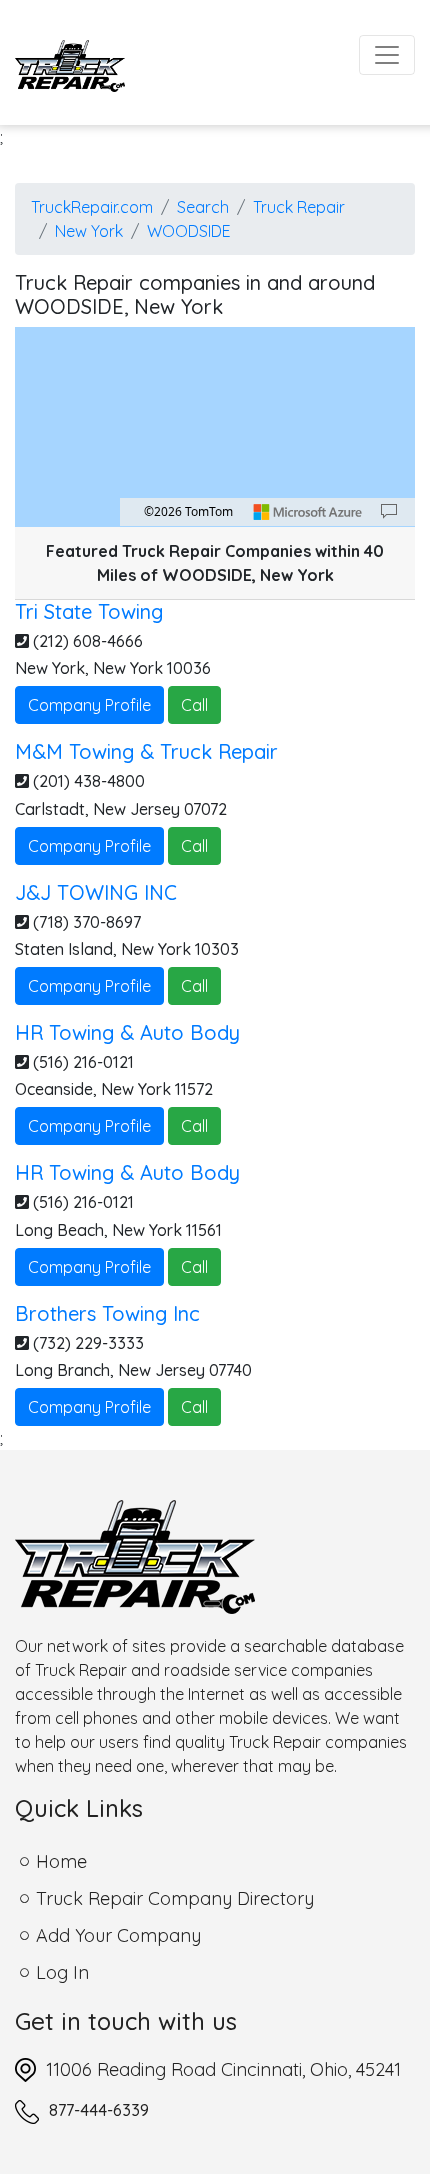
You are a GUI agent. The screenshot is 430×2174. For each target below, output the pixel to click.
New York (89, 231)
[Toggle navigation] (387, 55)
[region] (215, 427)
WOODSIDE (189, 231)
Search (203, 207)
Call (194, 705)
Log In (62, 1972)
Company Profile (89, 705)
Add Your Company (118, 1935)
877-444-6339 (99, 2110)
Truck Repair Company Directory (175, 1898)
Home (61, 1861)
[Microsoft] (308, 512)
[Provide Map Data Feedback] (389, 512)
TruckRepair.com (92, 207)
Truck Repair (299, 207)
